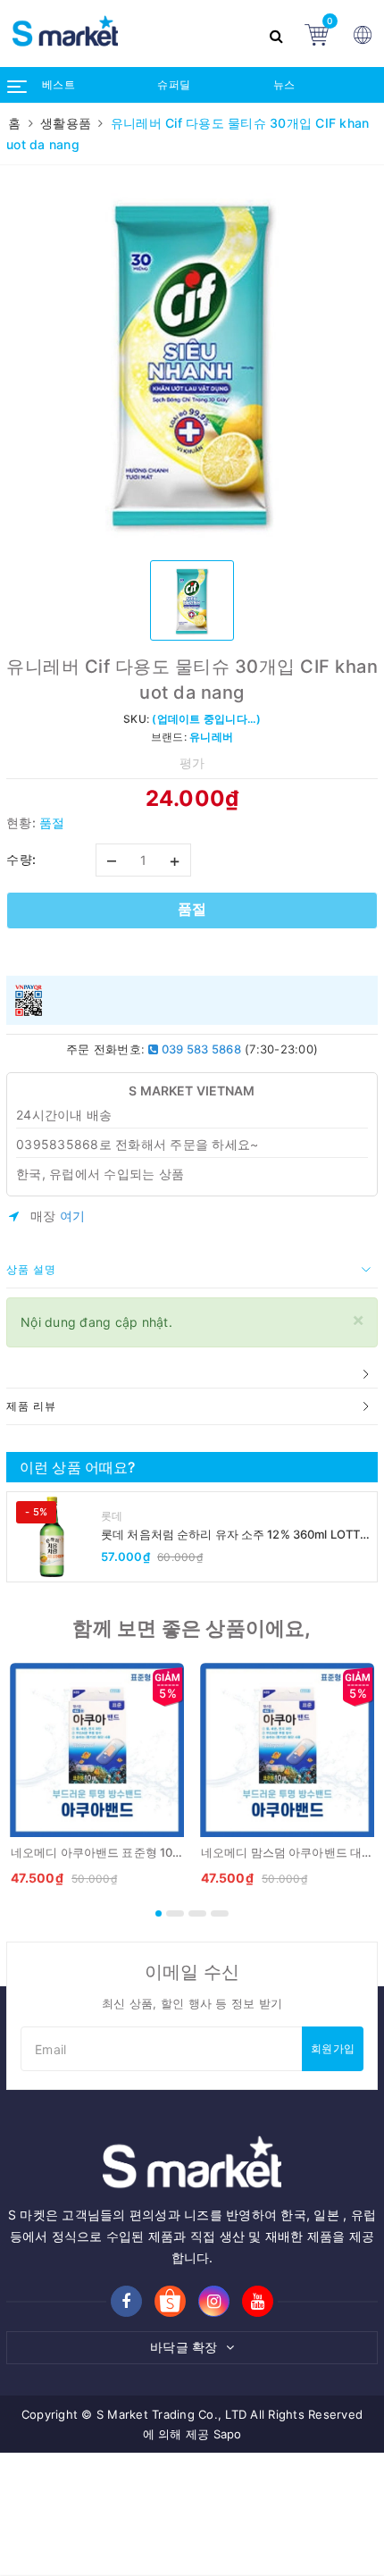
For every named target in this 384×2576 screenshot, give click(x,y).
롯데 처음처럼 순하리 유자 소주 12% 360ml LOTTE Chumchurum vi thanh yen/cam (234, 1535)
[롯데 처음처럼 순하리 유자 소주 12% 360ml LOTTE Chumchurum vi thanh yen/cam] (52, 1537)
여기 (73, 1216)
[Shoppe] (170, 2302)
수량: (21, 859)
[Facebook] (126, 2301)
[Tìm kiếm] (278, 34)
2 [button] (175, 1913)
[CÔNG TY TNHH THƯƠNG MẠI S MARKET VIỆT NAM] (129, 34)
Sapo (228, 2434)
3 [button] (197, 1913)
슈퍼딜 (174, 84)
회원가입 (333, 2048)
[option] (192, 361)
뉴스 (284, 84)
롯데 (112, 1516)
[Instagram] (214, 2301)
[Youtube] (258, 2301)
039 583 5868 (200, 1049)
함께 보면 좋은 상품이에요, (192, 1628)
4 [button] (220, 1913)
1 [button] (159, 1913)
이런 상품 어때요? (78, 1467)
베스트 (58, 84)
